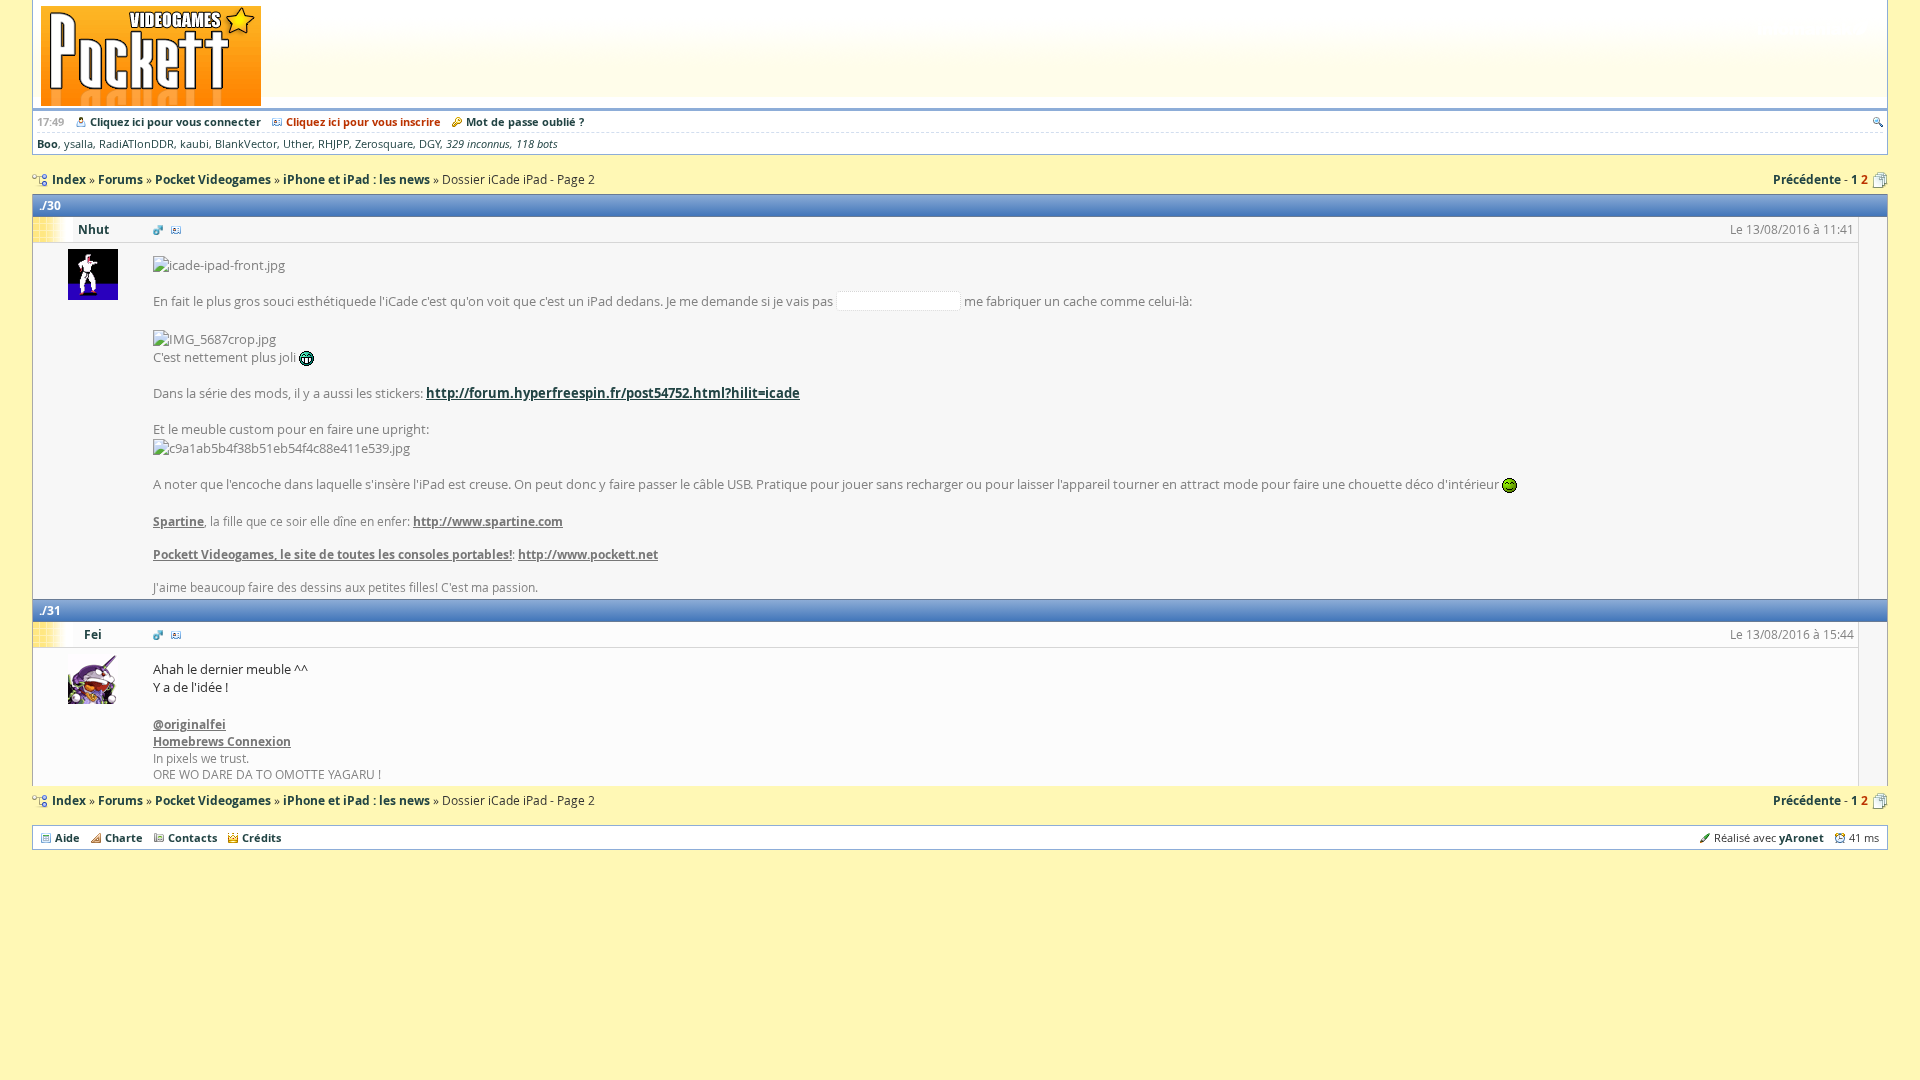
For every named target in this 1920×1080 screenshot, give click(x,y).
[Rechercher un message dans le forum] (1878, 121)
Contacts (192, 837)
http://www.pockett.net (588, 554)
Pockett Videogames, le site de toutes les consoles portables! (332, 554)
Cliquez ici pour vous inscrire (363, 121)
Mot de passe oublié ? (525, 121)
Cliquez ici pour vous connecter (175, 121)
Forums (120, 800)
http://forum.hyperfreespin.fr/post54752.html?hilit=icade (613, 393)
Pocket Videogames (213, 800)
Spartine (178, 521)
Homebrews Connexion (222, 741)
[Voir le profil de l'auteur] (176, 229)
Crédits (261, 837)
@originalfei (189, 724)
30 (54, 205)
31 (54, 610)
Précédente (1807, 179)
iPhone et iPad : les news (356, 800)
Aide (67, 837)
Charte (124, 837)
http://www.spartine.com (488, 521)
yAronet (1801, 837)
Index (69, 800)
